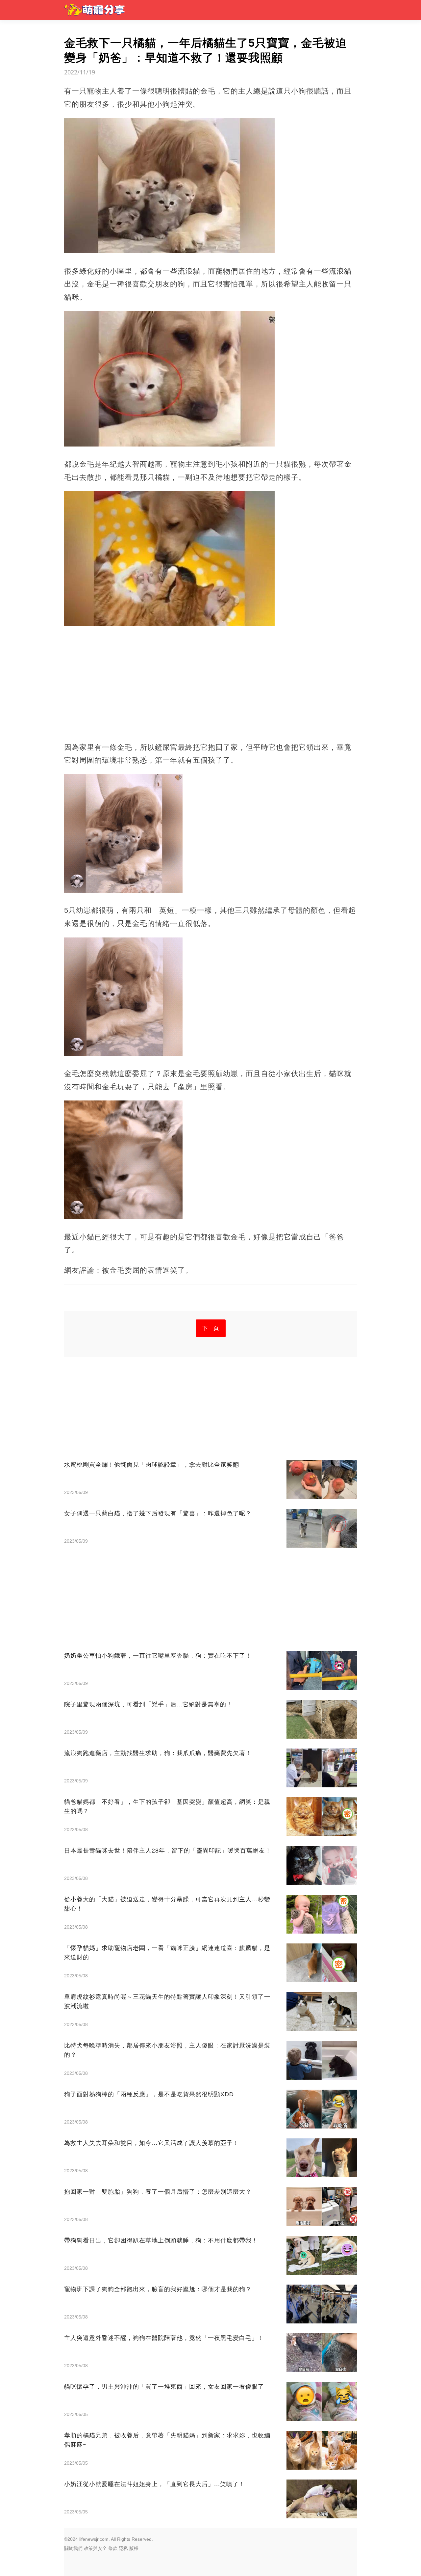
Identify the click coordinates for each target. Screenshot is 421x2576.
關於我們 (73, 2548)
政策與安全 (95, 2548)
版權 (134, 2548)
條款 (113, 2548)
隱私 (123, 2548)
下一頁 (211, 1328)
